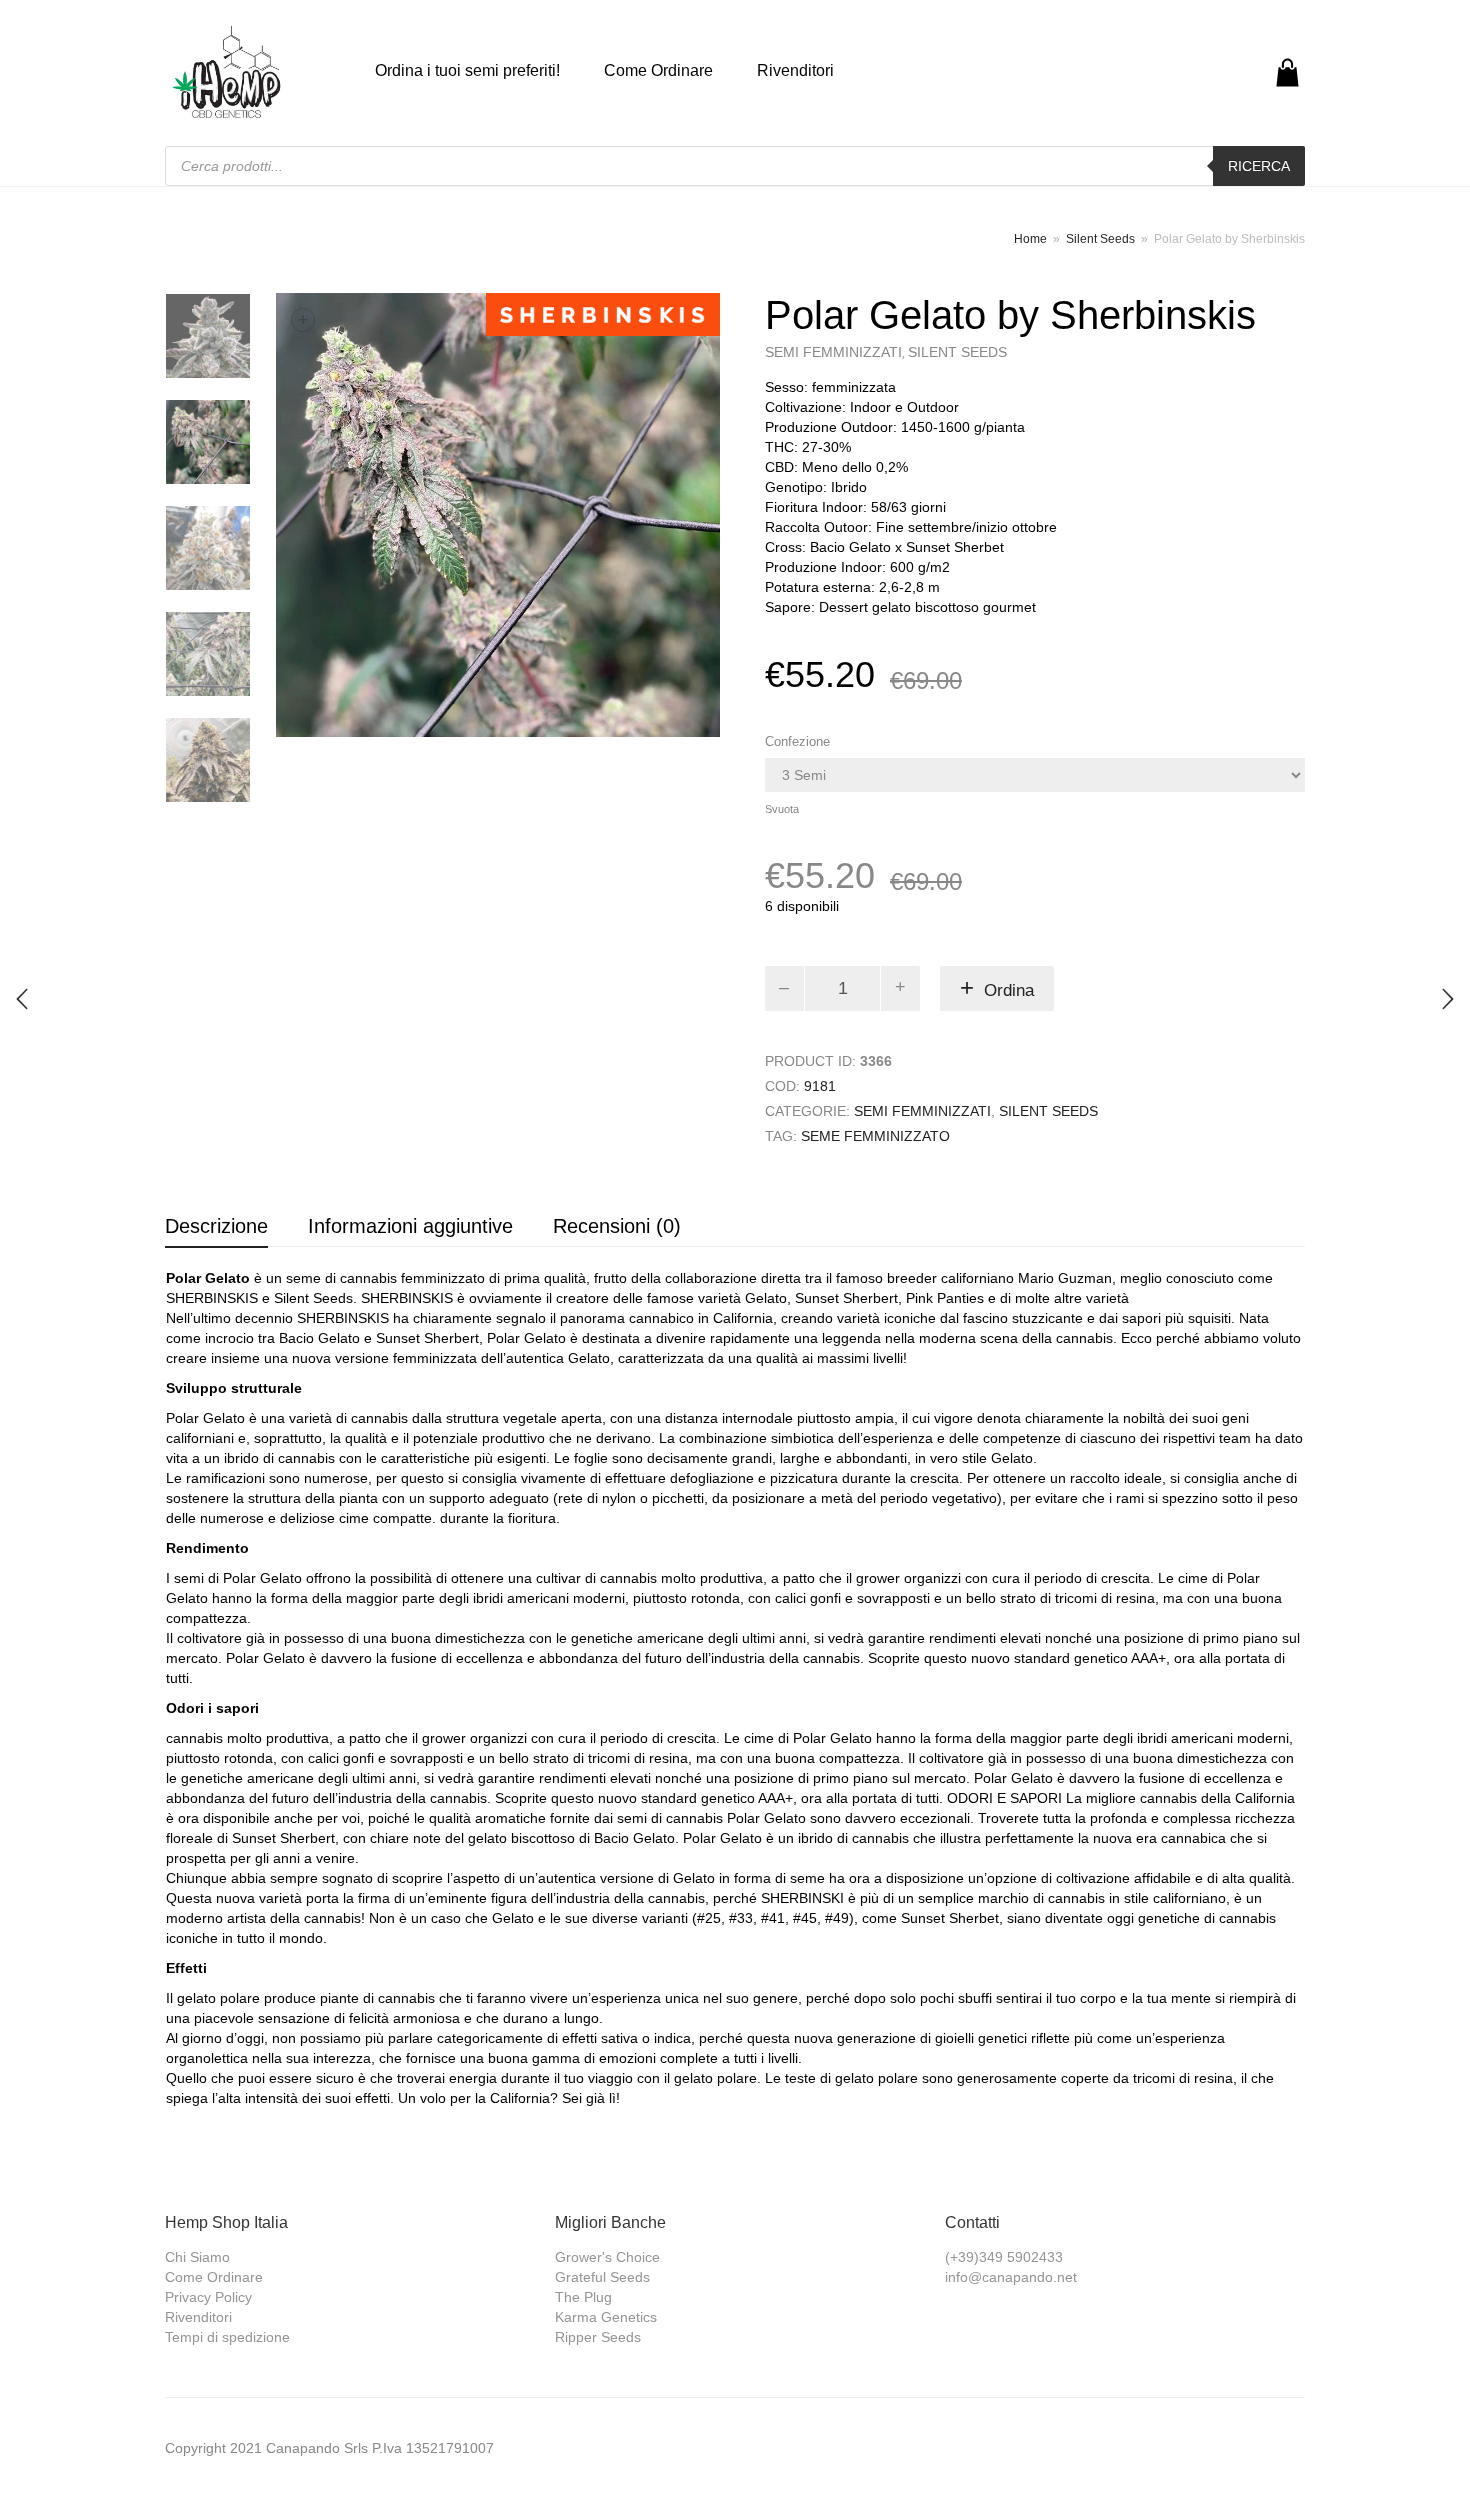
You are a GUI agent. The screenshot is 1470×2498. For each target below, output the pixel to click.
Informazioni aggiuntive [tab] (410, 1226)
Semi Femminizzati (833, 352)
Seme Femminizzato (875, 1136)
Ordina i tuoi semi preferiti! (467, 70)
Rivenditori (795, 70)
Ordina (1009, 990)
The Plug (583, 2297)
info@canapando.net (1011, 2277)
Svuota (782, 809)
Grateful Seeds (602, 2277)
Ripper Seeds (598, 2337)
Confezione (797, 741)
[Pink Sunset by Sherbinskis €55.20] (1448, 999)
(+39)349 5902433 (1004, 2257)
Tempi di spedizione (227, 2337)
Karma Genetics (606, 2317)
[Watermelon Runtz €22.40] (22, 999)
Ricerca (1259, 166)
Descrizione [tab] (216, 1226)
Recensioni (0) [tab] (617, 1226)
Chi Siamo (197, 2257)
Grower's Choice (607, 2257)
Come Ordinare (658, 70)
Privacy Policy (208, 2297)
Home (1030, 239)
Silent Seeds (1100, 239)
